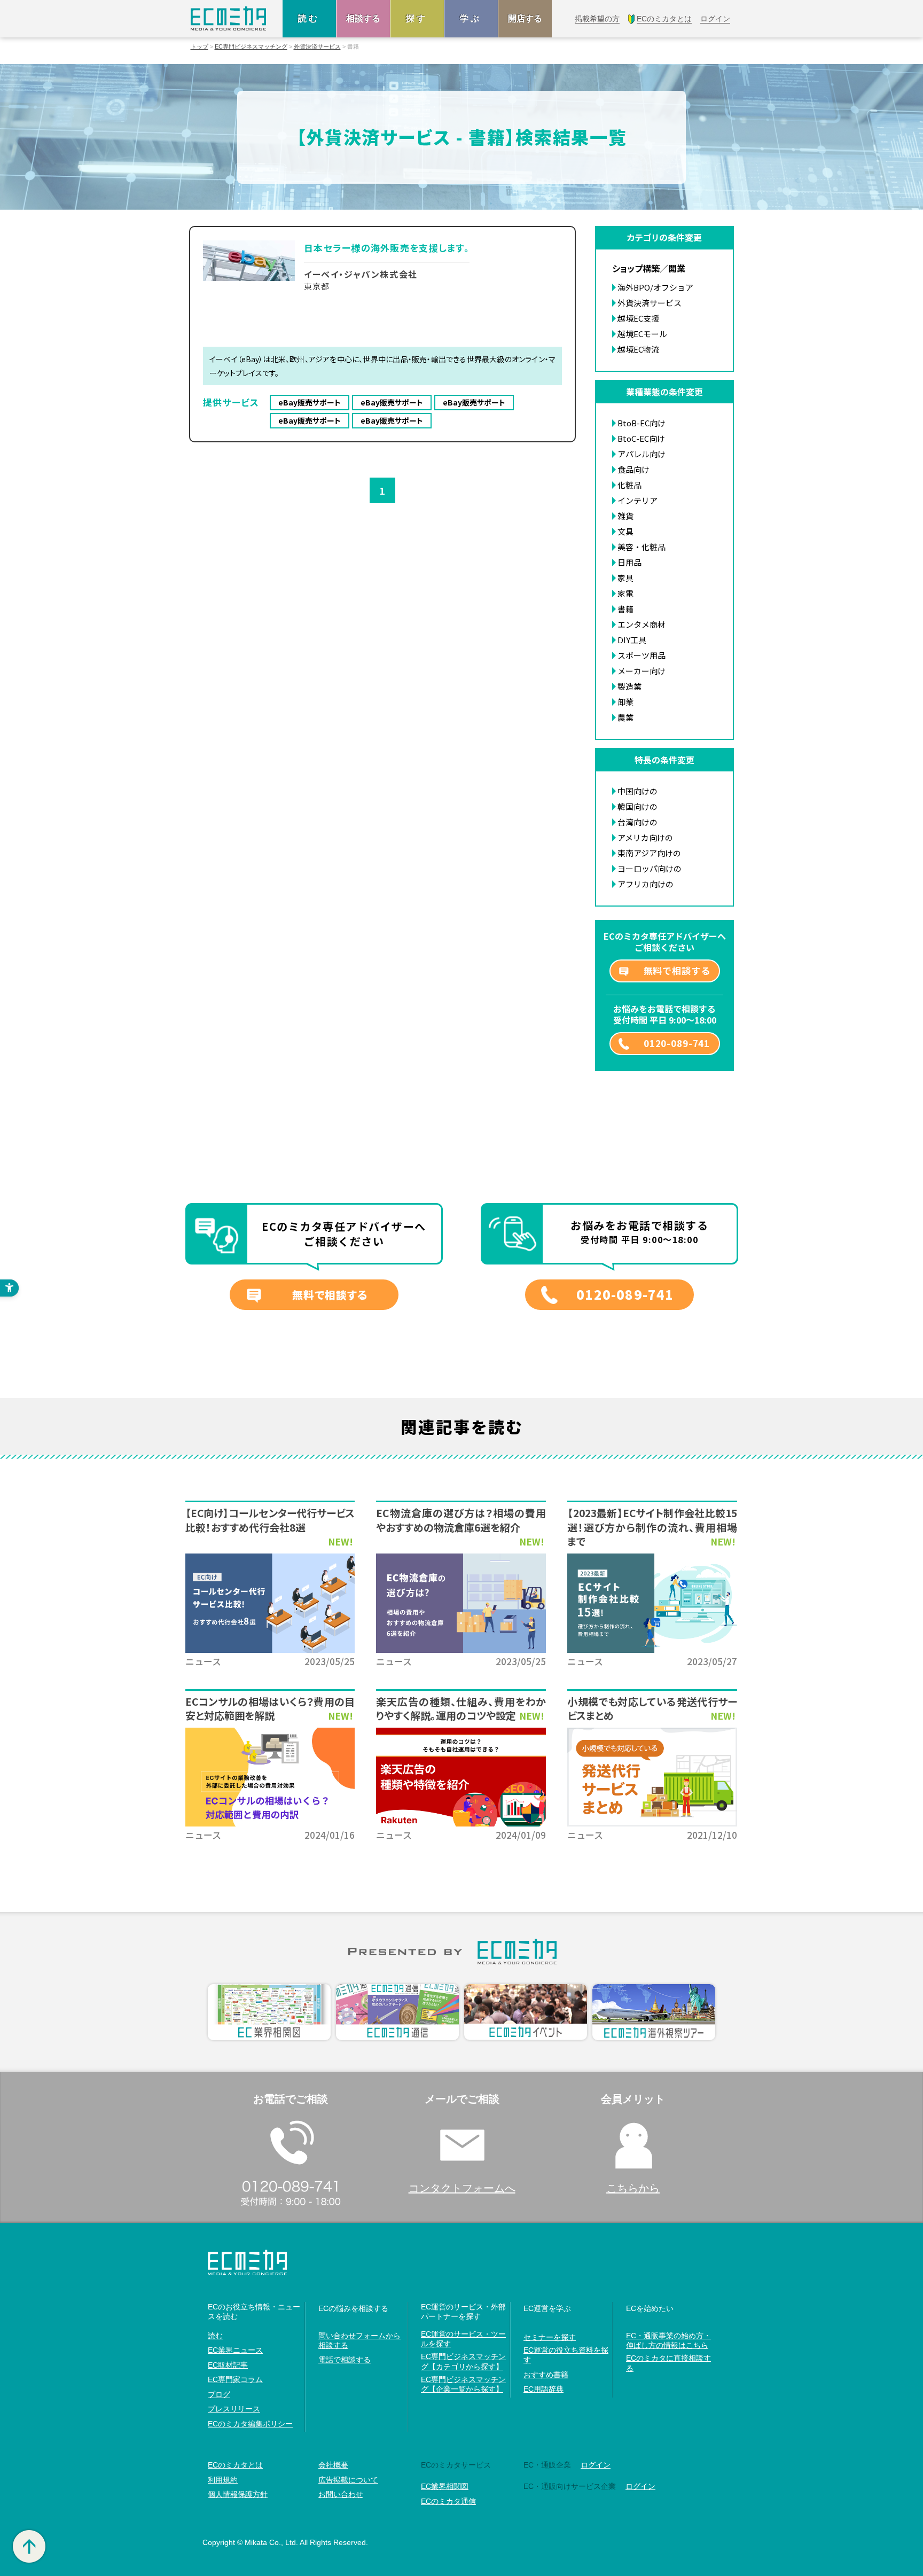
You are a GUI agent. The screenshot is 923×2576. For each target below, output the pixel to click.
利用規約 (223, 2480)
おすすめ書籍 (546, 2375)
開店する (525, 18)
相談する (363, 18)
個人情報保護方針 (238, 2494)
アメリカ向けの (645, 837)
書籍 (625, 609)
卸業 (625, 702)
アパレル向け (642, 454)
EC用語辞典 (543, 2389)
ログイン (596, 2465)
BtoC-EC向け (641, 438)
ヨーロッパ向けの (650, 868)
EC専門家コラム (235, 2379)
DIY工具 (632, 640)
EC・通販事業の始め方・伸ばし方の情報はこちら (668, 2340)
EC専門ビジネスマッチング (251, 47)
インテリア (638, 500)
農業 (625, 717)
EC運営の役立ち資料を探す (566, 2355)
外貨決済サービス (317, 47)
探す (417, 18)
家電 (625, 593)
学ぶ (471, 18)
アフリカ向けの (646, 884)
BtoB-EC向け (642, 423)
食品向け (633, 469)
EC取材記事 (228, 2365)
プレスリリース (234, 2409)
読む (309, 18)
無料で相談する (677, 970)
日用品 (629, 562)
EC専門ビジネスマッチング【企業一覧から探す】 (463, 2384)
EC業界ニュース (235, 2350)
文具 (625, 531)
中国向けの (638, 791)
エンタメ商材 (642, 624)
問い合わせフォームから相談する (359, 2340)
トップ (200, 47)
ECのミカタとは (235, 2465)
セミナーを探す (550, 2337)
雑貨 (625, 516)
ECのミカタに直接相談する (668, 2363)
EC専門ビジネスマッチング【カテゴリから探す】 (463, 2361)
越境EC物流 (638, 349)
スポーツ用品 (642, 655)
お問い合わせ (341, 2494)
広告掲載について (348, 2480)
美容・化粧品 (642, 547)
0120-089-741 (677, 1043)
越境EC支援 (638, 318)
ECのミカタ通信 (448, 2501)
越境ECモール (642, 334)
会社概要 (333, 2465)
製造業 (629, 686)
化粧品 (629, 485)
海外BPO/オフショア (655, 287)
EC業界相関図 (445, 2486)
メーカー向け (642, 671)
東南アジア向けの (649, 853)
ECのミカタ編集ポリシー (250, 2424)
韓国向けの (638, 806)
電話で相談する (345, 2360)
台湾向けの (638, 822)
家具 (625, 578)
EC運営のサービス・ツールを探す (463, 2339)
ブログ (219, 2394)
